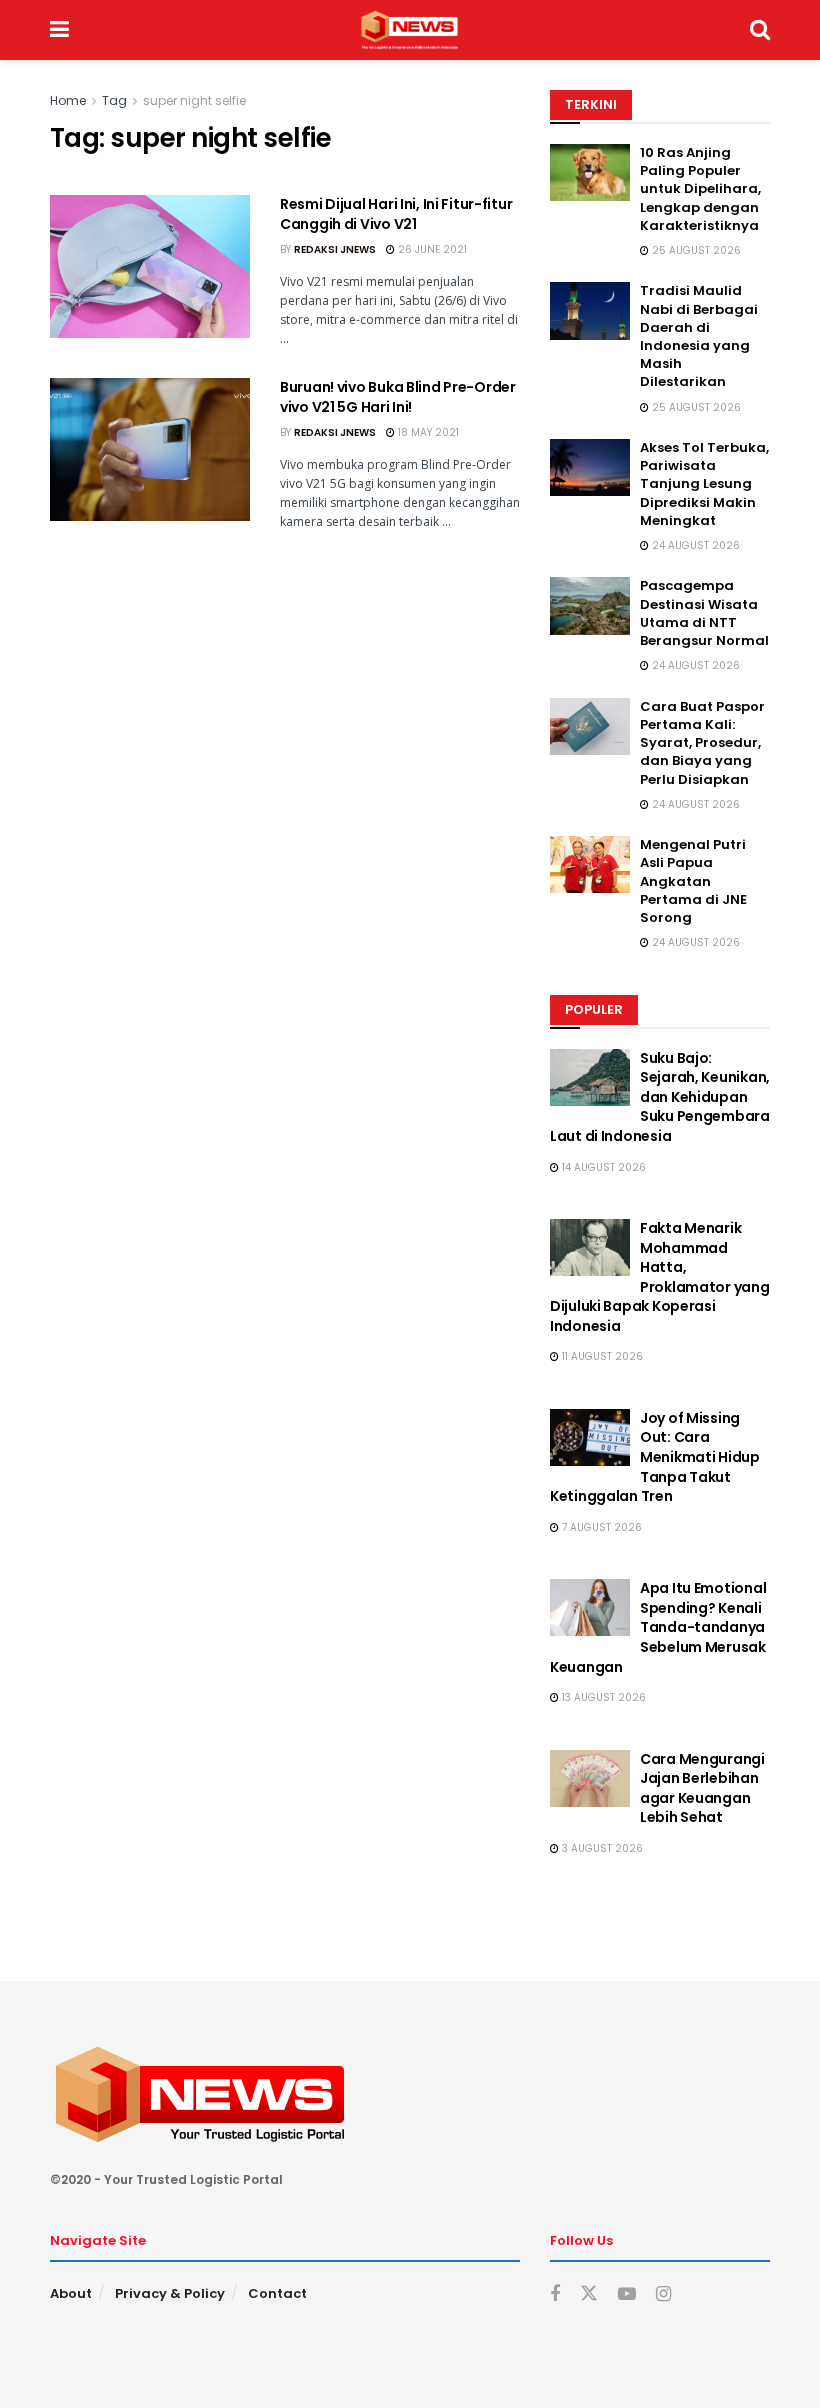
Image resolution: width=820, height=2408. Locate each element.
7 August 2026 (600, 1527)
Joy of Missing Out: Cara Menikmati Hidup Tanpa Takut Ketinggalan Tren (655, 1457)
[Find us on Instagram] (663, 2294)
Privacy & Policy (170, 2293)
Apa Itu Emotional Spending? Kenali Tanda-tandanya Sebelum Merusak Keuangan (658, 1627)
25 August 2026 (695, 250)
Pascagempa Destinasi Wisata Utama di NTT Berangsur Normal (704, 613)
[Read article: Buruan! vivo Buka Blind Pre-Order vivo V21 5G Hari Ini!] (150, 449)
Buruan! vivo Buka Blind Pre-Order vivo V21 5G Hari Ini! (398, 397)
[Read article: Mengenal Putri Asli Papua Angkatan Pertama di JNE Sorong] (590, 864)
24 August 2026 (694, 545)
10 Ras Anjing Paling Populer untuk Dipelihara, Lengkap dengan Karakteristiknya (700, 189)
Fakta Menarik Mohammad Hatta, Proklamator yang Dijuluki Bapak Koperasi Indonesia (660, 1277)
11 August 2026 (601, 1356)
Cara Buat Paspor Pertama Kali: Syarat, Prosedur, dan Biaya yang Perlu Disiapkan (702, 743)
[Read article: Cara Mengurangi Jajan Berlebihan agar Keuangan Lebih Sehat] (590, 1778)
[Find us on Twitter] (589, 2294)
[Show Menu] (59, 30)
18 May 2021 (427, 432)
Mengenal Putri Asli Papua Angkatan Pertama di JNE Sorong (693, 881)
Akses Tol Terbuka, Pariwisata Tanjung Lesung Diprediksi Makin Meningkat (704, 484)
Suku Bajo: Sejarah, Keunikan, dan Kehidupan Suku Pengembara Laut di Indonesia (660, 1097)
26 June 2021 (431, 249)
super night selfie (194, 100)
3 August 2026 (601, 1848)
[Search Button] (760, 30)
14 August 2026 (602, 1167)
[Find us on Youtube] (627, 2294)
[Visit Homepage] (409, 30)
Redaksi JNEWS (335, 249)
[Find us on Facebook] (555, 2294)
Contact (277, 2293)
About (71, 2293)
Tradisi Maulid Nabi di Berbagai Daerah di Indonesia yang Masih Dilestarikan (699, 336)
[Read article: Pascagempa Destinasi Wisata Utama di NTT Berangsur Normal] (590, 605)
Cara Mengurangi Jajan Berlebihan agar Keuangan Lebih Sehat (702, 1788)
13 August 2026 (602, 1697)
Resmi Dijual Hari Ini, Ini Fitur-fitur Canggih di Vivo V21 (396, 214)
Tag (114, 100)
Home (68, 100)
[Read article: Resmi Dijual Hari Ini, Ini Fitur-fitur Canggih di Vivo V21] (150, 266)
